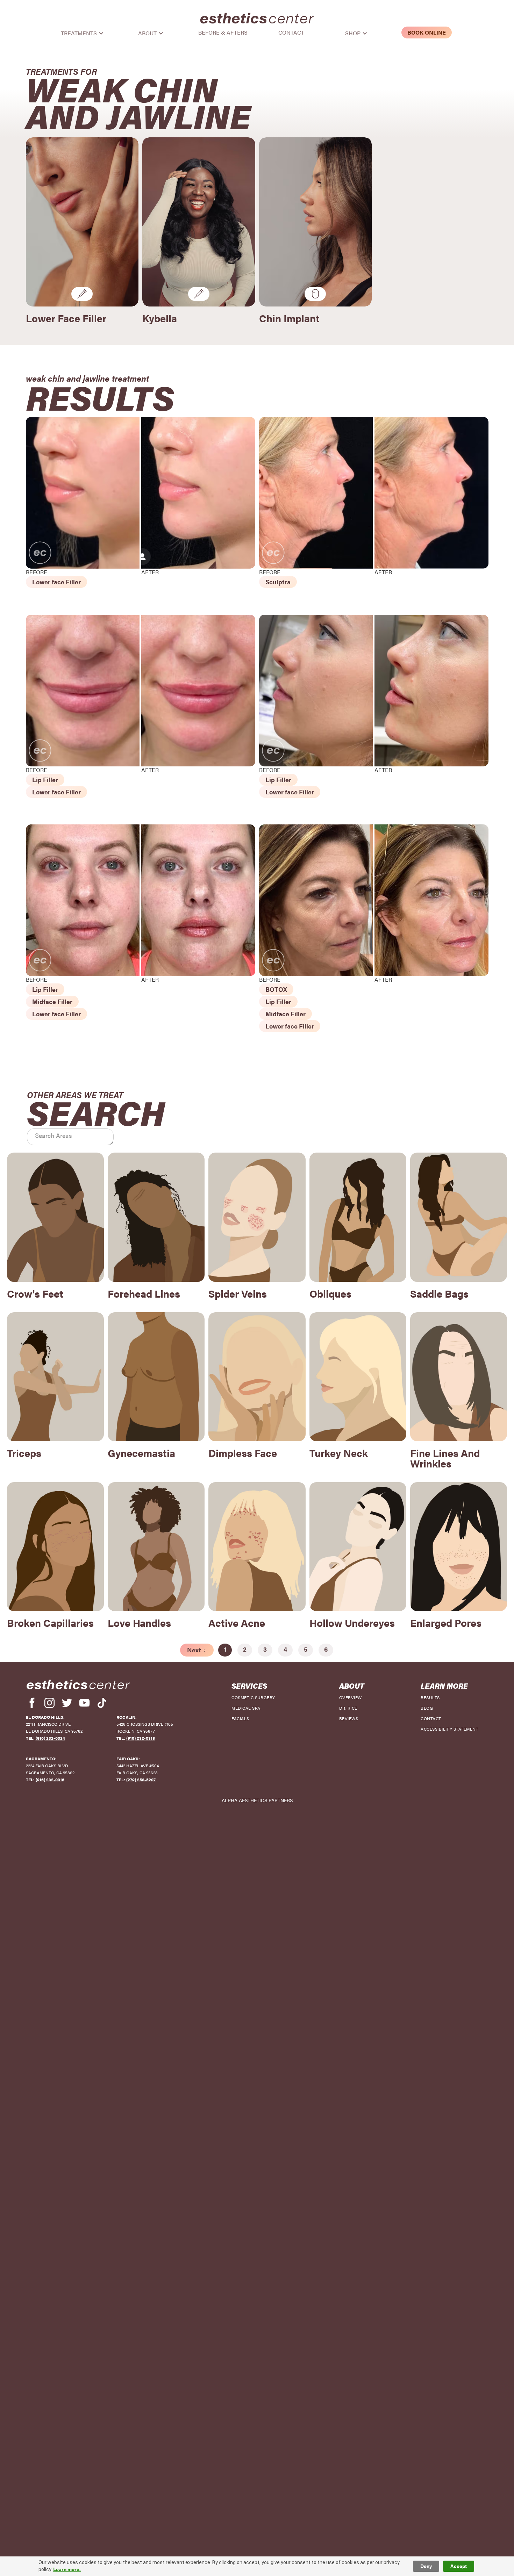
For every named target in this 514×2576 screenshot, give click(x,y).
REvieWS (349, 1718)
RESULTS (430, 1697)
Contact (291, 33)
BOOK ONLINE (427, 32)
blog (427, 1708)
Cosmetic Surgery (253, 1697)
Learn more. (67, 2569)
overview (351, 1697)
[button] (86, 33)
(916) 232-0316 (50, 1780)
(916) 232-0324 (50, 1738)
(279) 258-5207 (141, 1780)
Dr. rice (348, 1708)
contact (431, 1718)
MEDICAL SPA (246, 1708)
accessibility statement (449, 1729)
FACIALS (240, 1718)
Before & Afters (223, 33)
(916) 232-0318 (141, 1738)
